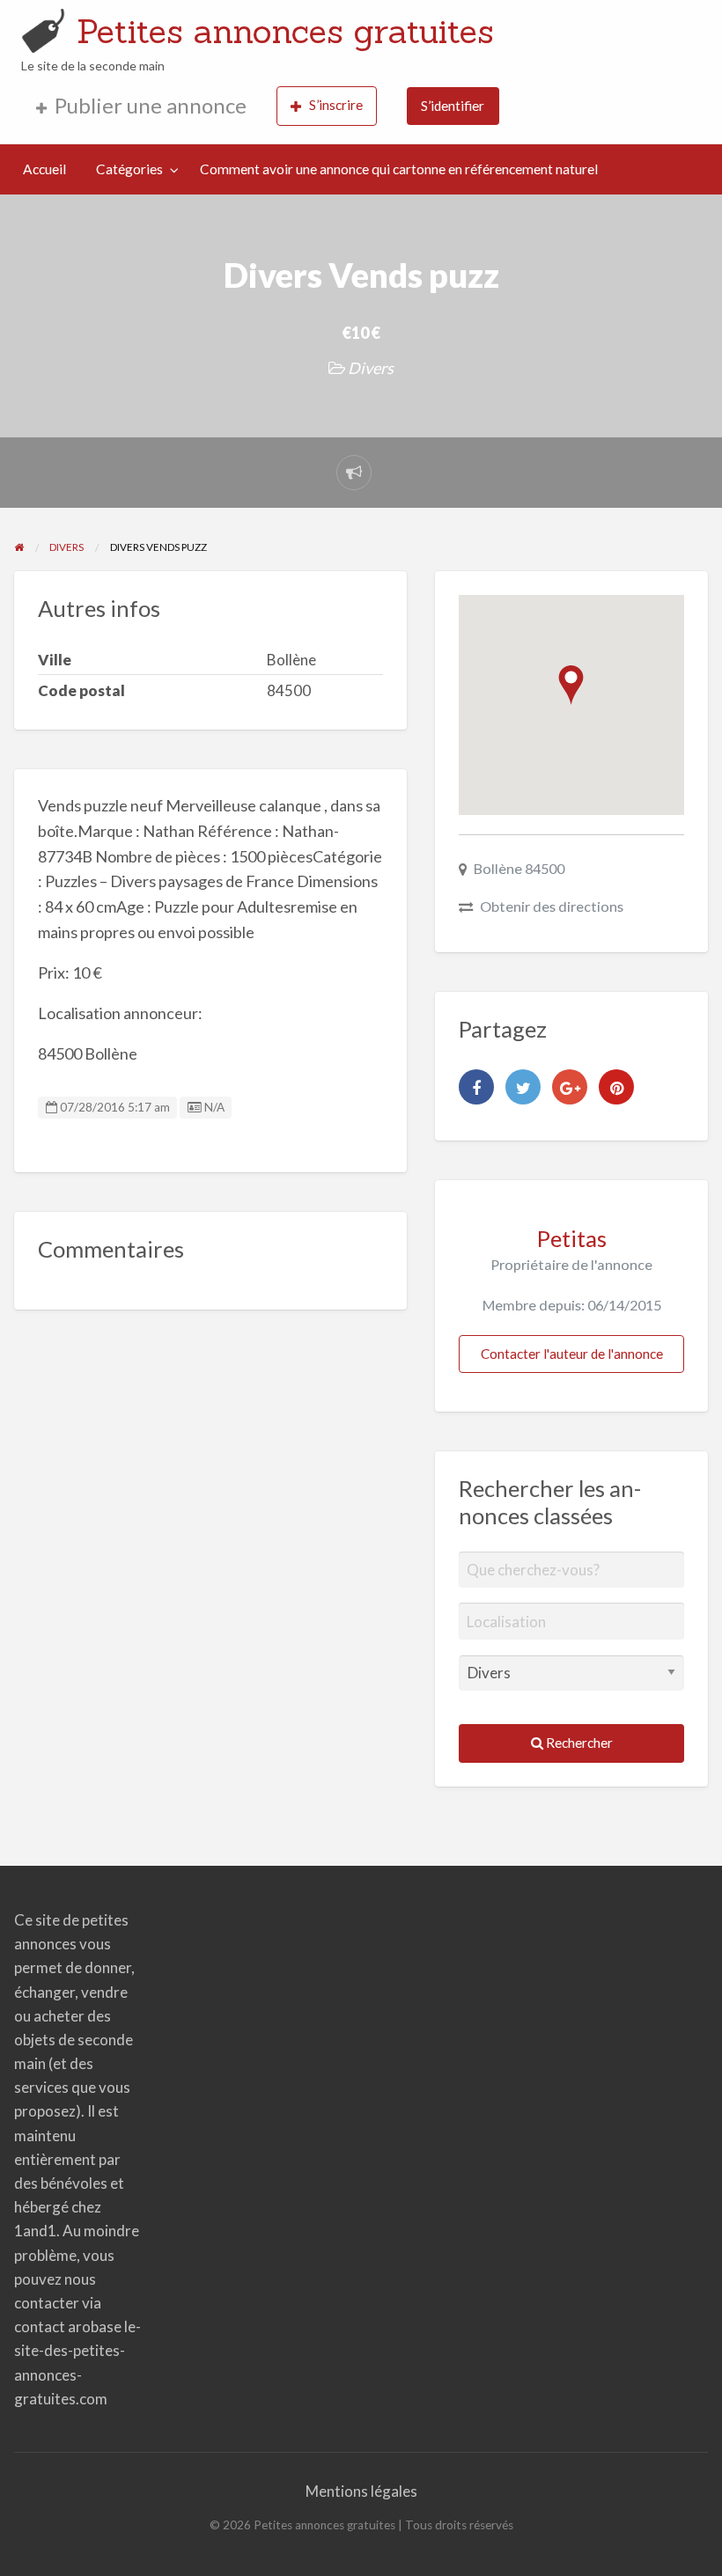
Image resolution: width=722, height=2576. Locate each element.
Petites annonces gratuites (285, 31)
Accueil (44, 169)
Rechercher (578, 1743)
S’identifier (453, 106)
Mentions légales (361, 2491)
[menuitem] (141, 106)
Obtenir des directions (552, 906)
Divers (371, 368)
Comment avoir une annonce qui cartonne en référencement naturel (399, 169)
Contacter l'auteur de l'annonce (572, 1354)
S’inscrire (336, 105)
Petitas (572, 1238)
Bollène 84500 (519, 868)
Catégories (129, 169)
